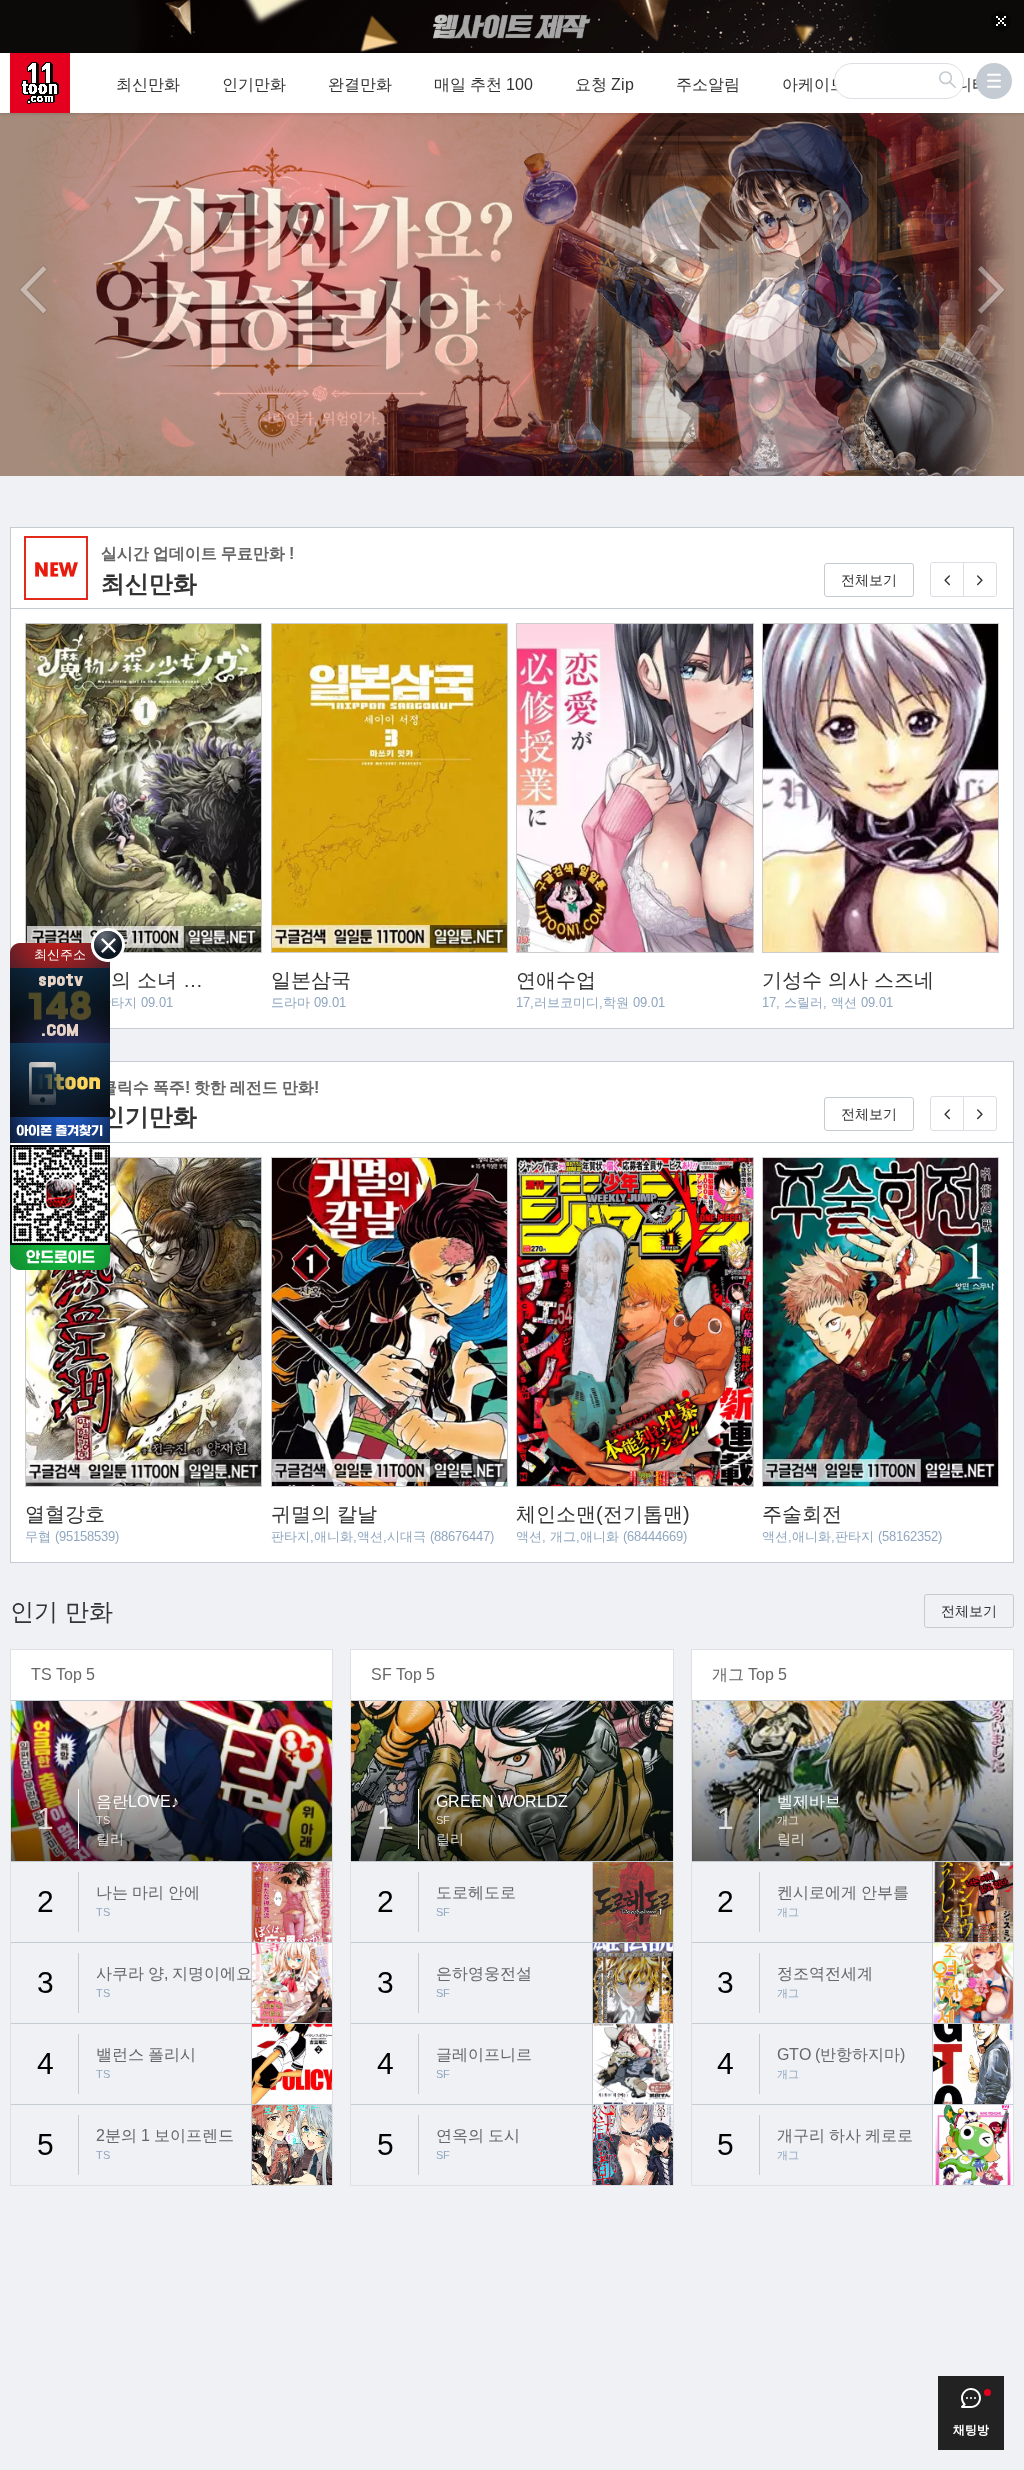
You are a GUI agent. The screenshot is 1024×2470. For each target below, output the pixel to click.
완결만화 (360, 84)
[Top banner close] (1001, 21)
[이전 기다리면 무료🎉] (947, 1113)
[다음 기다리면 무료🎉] (980, 1113)
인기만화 (254, 84)
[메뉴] (994, 81)
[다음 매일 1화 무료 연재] (980, 579)
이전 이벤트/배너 (33, 290)
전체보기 (869, 580)
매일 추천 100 (483, 84)
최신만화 (148, 84)
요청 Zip (604, 84)
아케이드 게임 (832, 84)
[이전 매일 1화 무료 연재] (947, 579)
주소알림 (708, 84)
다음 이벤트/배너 (991, 290)
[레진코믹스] (40, 83)
